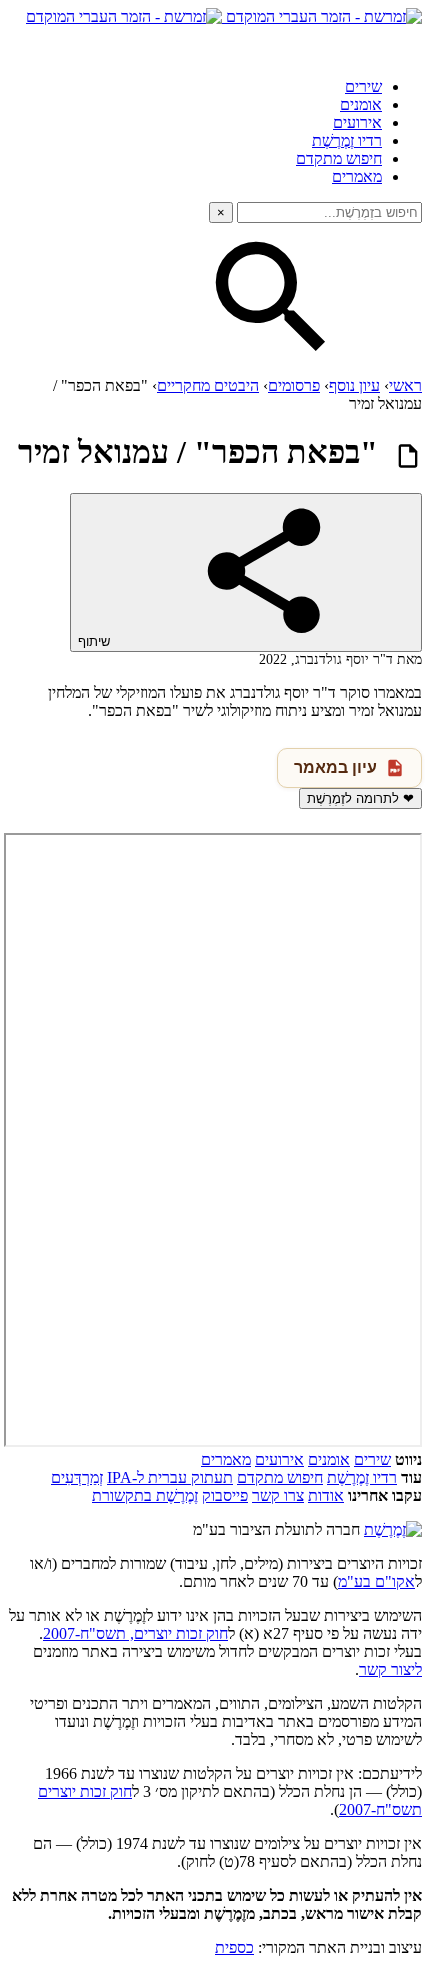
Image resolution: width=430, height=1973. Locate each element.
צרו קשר (278, 1495)
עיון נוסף (354, 385)
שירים (363, 86)
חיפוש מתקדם (339, 158)
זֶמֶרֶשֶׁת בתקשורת (145, 1495)
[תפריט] (404, 44)
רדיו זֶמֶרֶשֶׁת (347, 140)
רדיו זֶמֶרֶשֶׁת (362, 1477)
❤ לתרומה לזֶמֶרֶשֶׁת (360, 798)
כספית (234, 1947)
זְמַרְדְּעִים (77, 1477)
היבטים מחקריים (208, 385)
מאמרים (357, 176)
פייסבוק (225, 1495)
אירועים (357, 122)
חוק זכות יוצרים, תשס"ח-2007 (135, 1633)
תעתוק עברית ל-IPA (170, 1477)
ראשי (405, 385)
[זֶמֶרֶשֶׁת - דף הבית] (393, 1529)
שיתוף (96, 641)
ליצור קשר (390, 1669)
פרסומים (294, 385)
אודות (326, 1495)
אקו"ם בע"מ (376, 1581)
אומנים (361, 104)
